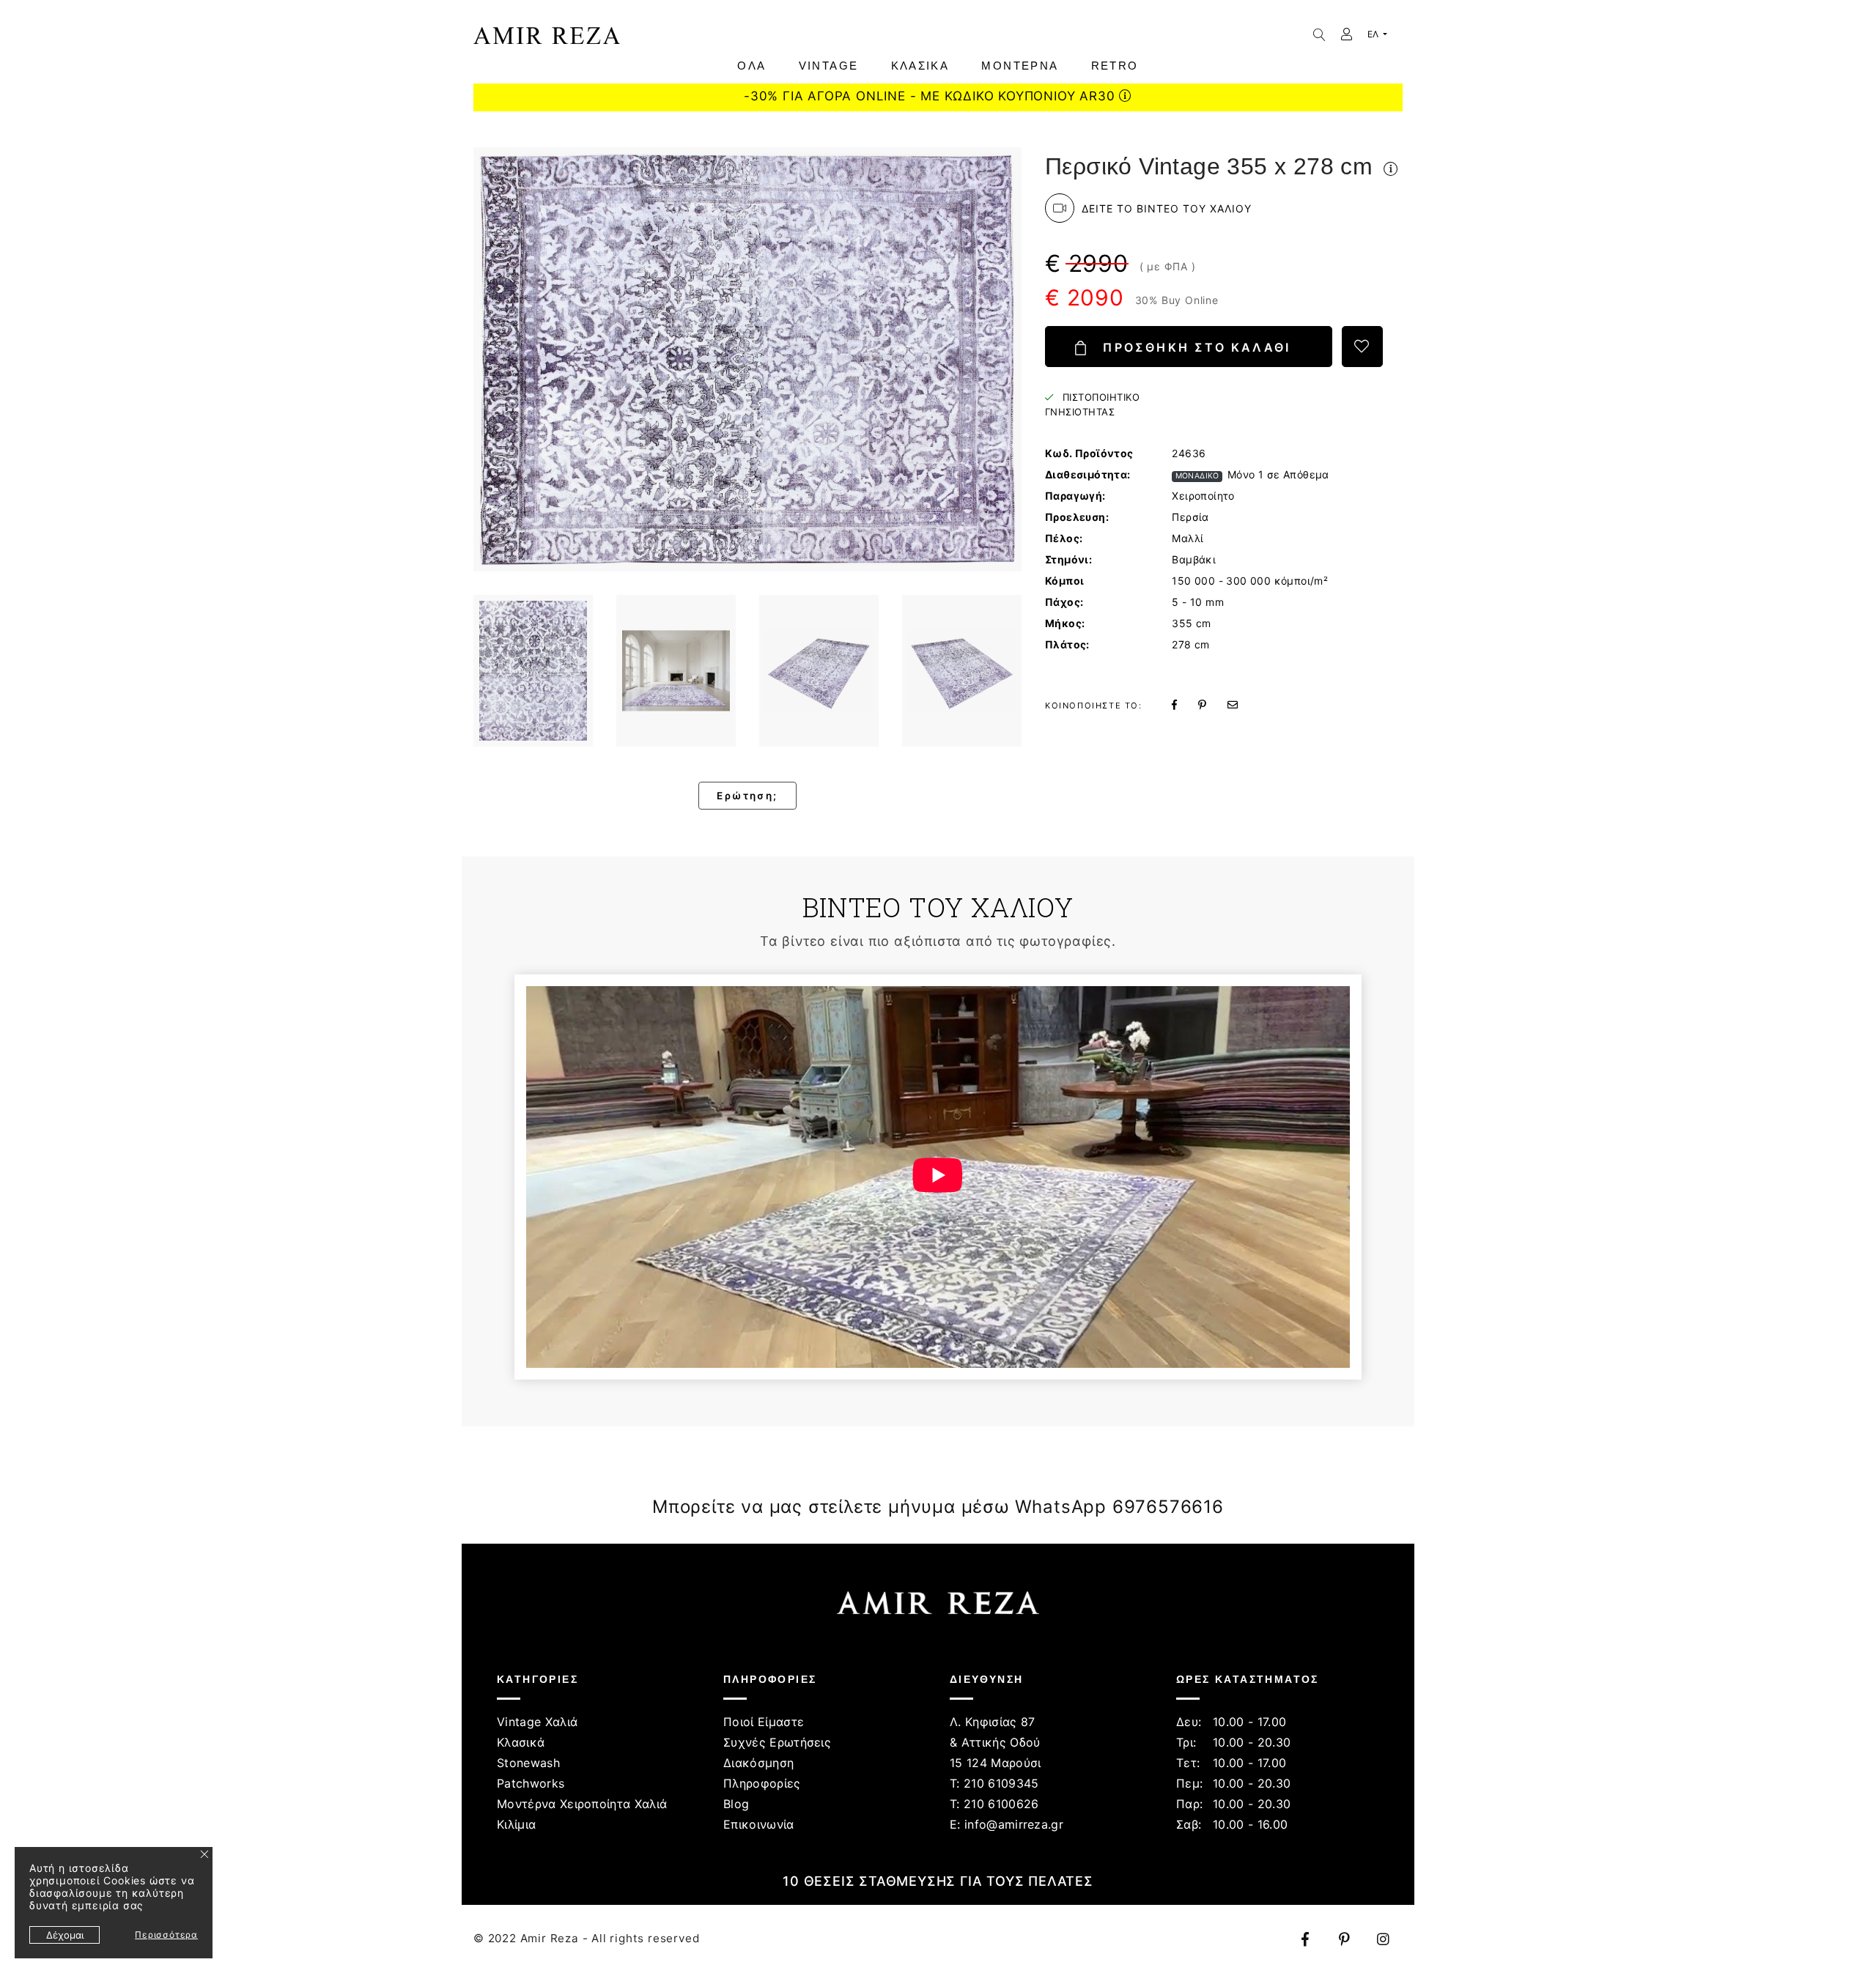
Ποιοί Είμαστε (764, 1722)
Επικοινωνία (759, 1824)
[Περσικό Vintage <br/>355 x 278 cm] (533, 671)
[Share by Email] (1241, 704)
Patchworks (531, 1783)
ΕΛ (1374, 34)
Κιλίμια (516, 1824)
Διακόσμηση (758, 1763)
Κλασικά (521, 1742)
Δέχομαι (65, 1935)
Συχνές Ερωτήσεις (777, 1742)
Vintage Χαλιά (537, 1722)
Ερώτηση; (747, 796)
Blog (736, 1804)
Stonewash (528, 1763)
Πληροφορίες (762, 1783)
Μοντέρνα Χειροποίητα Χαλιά (582, 1804)
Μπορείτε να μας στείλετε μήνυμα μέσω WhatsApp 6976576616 (938, 1507)
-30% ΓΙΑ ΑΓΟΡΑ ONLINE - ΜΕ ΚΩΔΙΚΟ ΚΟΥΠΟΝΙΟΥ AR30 (931, 96)
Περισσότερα (166, 1935)
